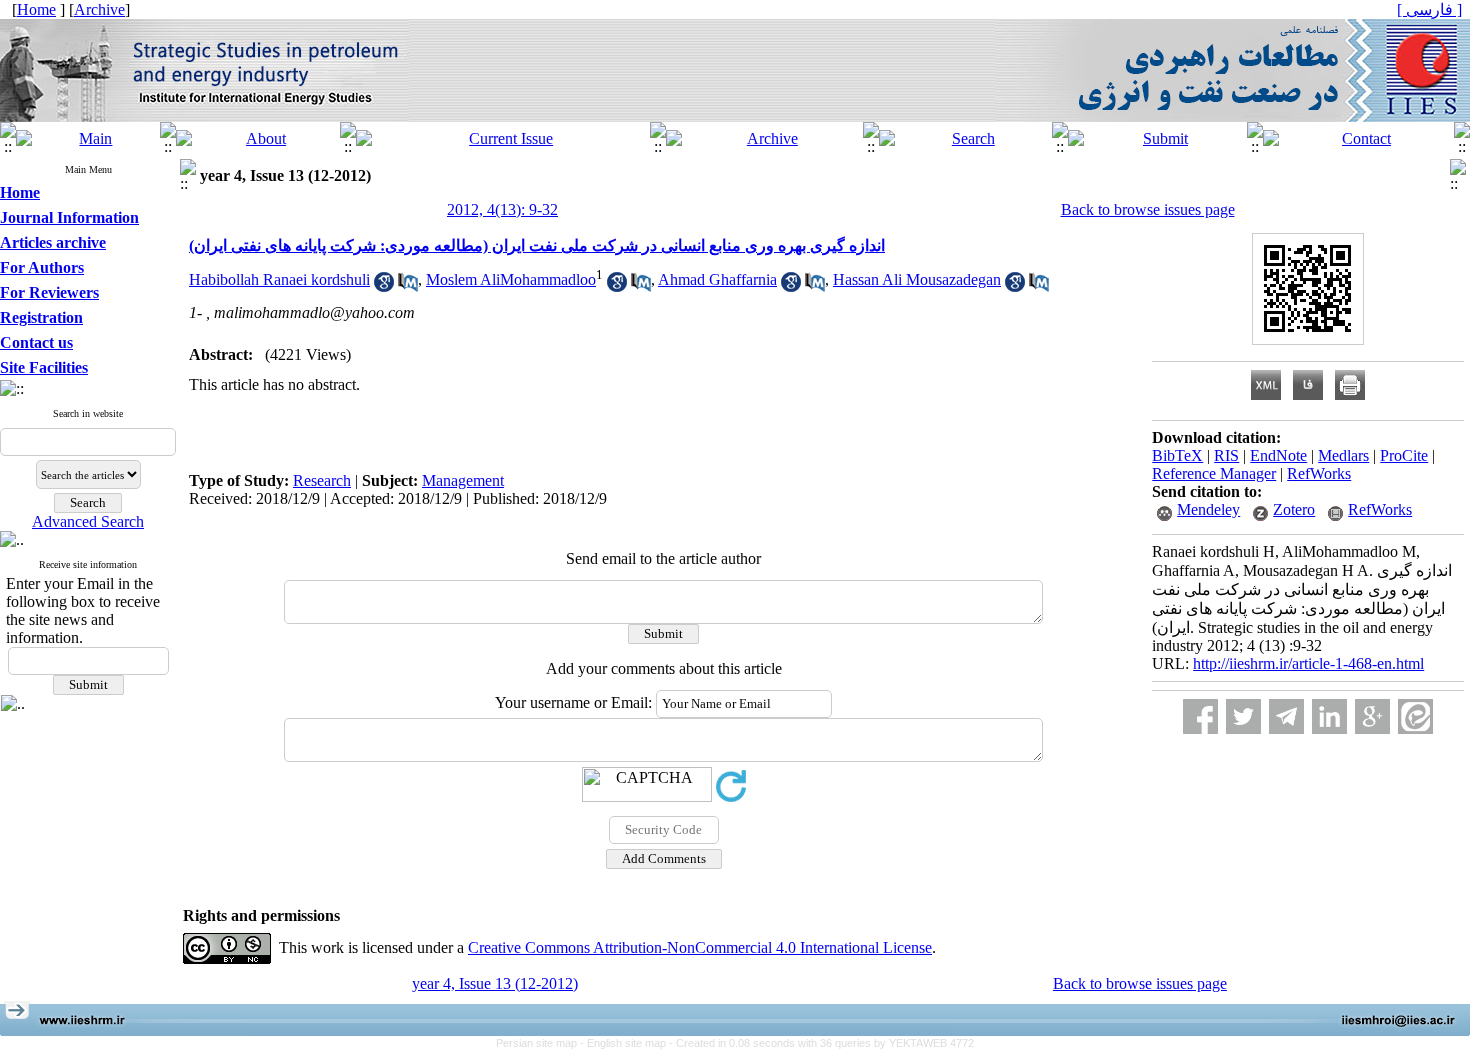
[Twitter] (1243, 716)
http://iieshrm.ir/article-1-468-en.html (1308, 663)
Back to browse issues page (1148, 209)
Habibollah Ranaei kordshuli (279, 279)
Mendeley (1208, 509)
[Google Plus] (1372, 716)
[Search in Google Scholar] (384, 286)
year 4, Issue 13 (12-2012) (495, 983)
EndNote (1278, 455)
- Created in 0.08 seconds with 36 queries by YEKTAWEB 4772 (821, 1043)
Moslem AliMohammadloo (511, 279)
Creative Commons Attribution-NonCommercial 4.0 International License (700, 947)
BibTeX (1177, 455)
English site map (628, 1043)
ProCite (1404, 455)
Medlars (1343, 455)
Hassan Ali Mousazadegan (917, 279)
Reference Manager (1214, 473)
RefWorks (1319, 473)
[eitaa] (1415, 716)
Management (463, 480)
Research (322, 480)
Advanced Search (88, 521)
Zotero (1294, 509)
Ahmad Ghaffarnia (717, 279)
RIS (1226, 455)
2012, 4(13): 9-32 (502, 209)
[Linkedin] (1329, 716)
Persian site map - (541, 1043)
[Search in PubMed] (408, 286)
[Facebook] (1200, 716)
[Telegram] (1286, 716)
